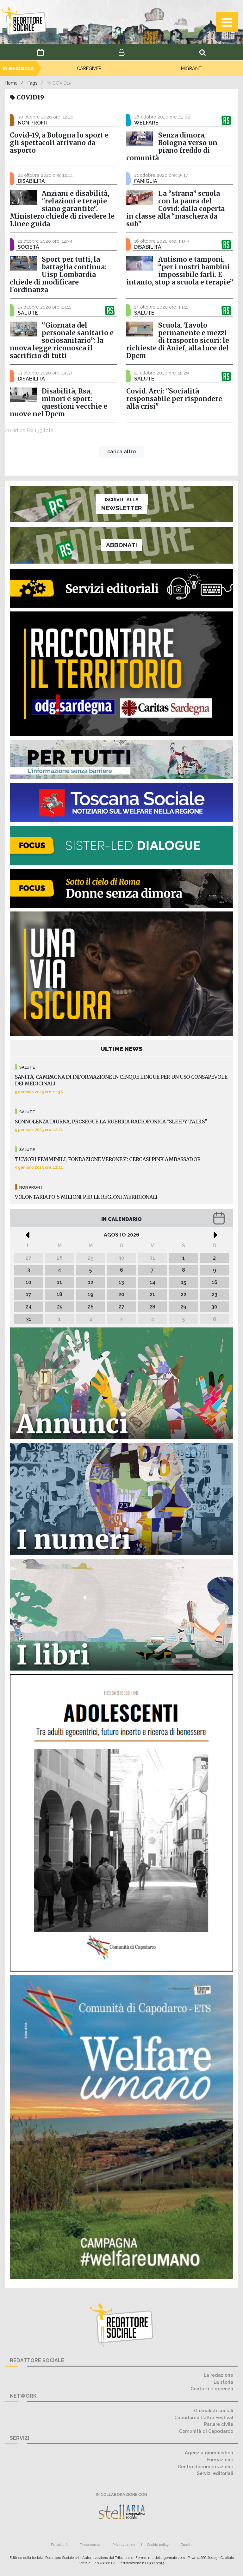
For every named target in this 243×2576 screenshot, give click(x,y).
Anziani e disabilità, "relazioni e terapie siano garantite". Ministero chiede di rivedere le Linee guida (62, 209)
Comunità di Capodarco (206, 2431)
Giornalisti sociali (214, 2410)
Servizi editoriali (215, 2473)
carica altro (121, 452)
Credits (187, 2545)
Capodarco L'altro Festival (204, 2417)
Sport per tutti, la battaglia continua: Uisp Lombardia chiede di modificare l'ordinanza (58, 275)
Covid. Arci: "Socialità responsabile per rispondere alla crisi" (174, 399)
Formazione (220, 2460)
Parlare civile (219, 2424)
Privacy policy (124, 2545)
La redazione (218, 2375)
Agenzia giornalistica (209, 2453)
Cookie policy (158, 2545)
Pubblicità (59, 2545)
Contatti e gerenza (212, 2389)
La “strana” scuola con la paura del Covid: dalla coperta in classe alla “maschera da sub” (175, 209)
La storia (223, 2382)
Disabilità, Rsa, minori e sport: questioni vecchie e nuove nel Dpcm (59, 403)
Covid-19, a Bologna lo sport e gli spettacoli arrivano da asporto (59, 143)
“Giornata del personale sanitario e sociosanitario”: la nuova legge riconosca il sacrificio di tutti (62, 341)
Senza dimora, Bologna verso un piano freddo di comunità (172, 147)
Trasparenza (90, 2545)
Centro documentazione (206, 2467)
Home (11, 83)
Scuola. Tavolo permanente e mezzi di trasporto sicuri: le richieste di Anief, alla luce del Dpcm (178, 341)
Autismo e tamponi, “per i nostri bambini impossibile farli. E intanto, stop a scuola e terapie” (180, 271)
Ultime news (122, 1049)
